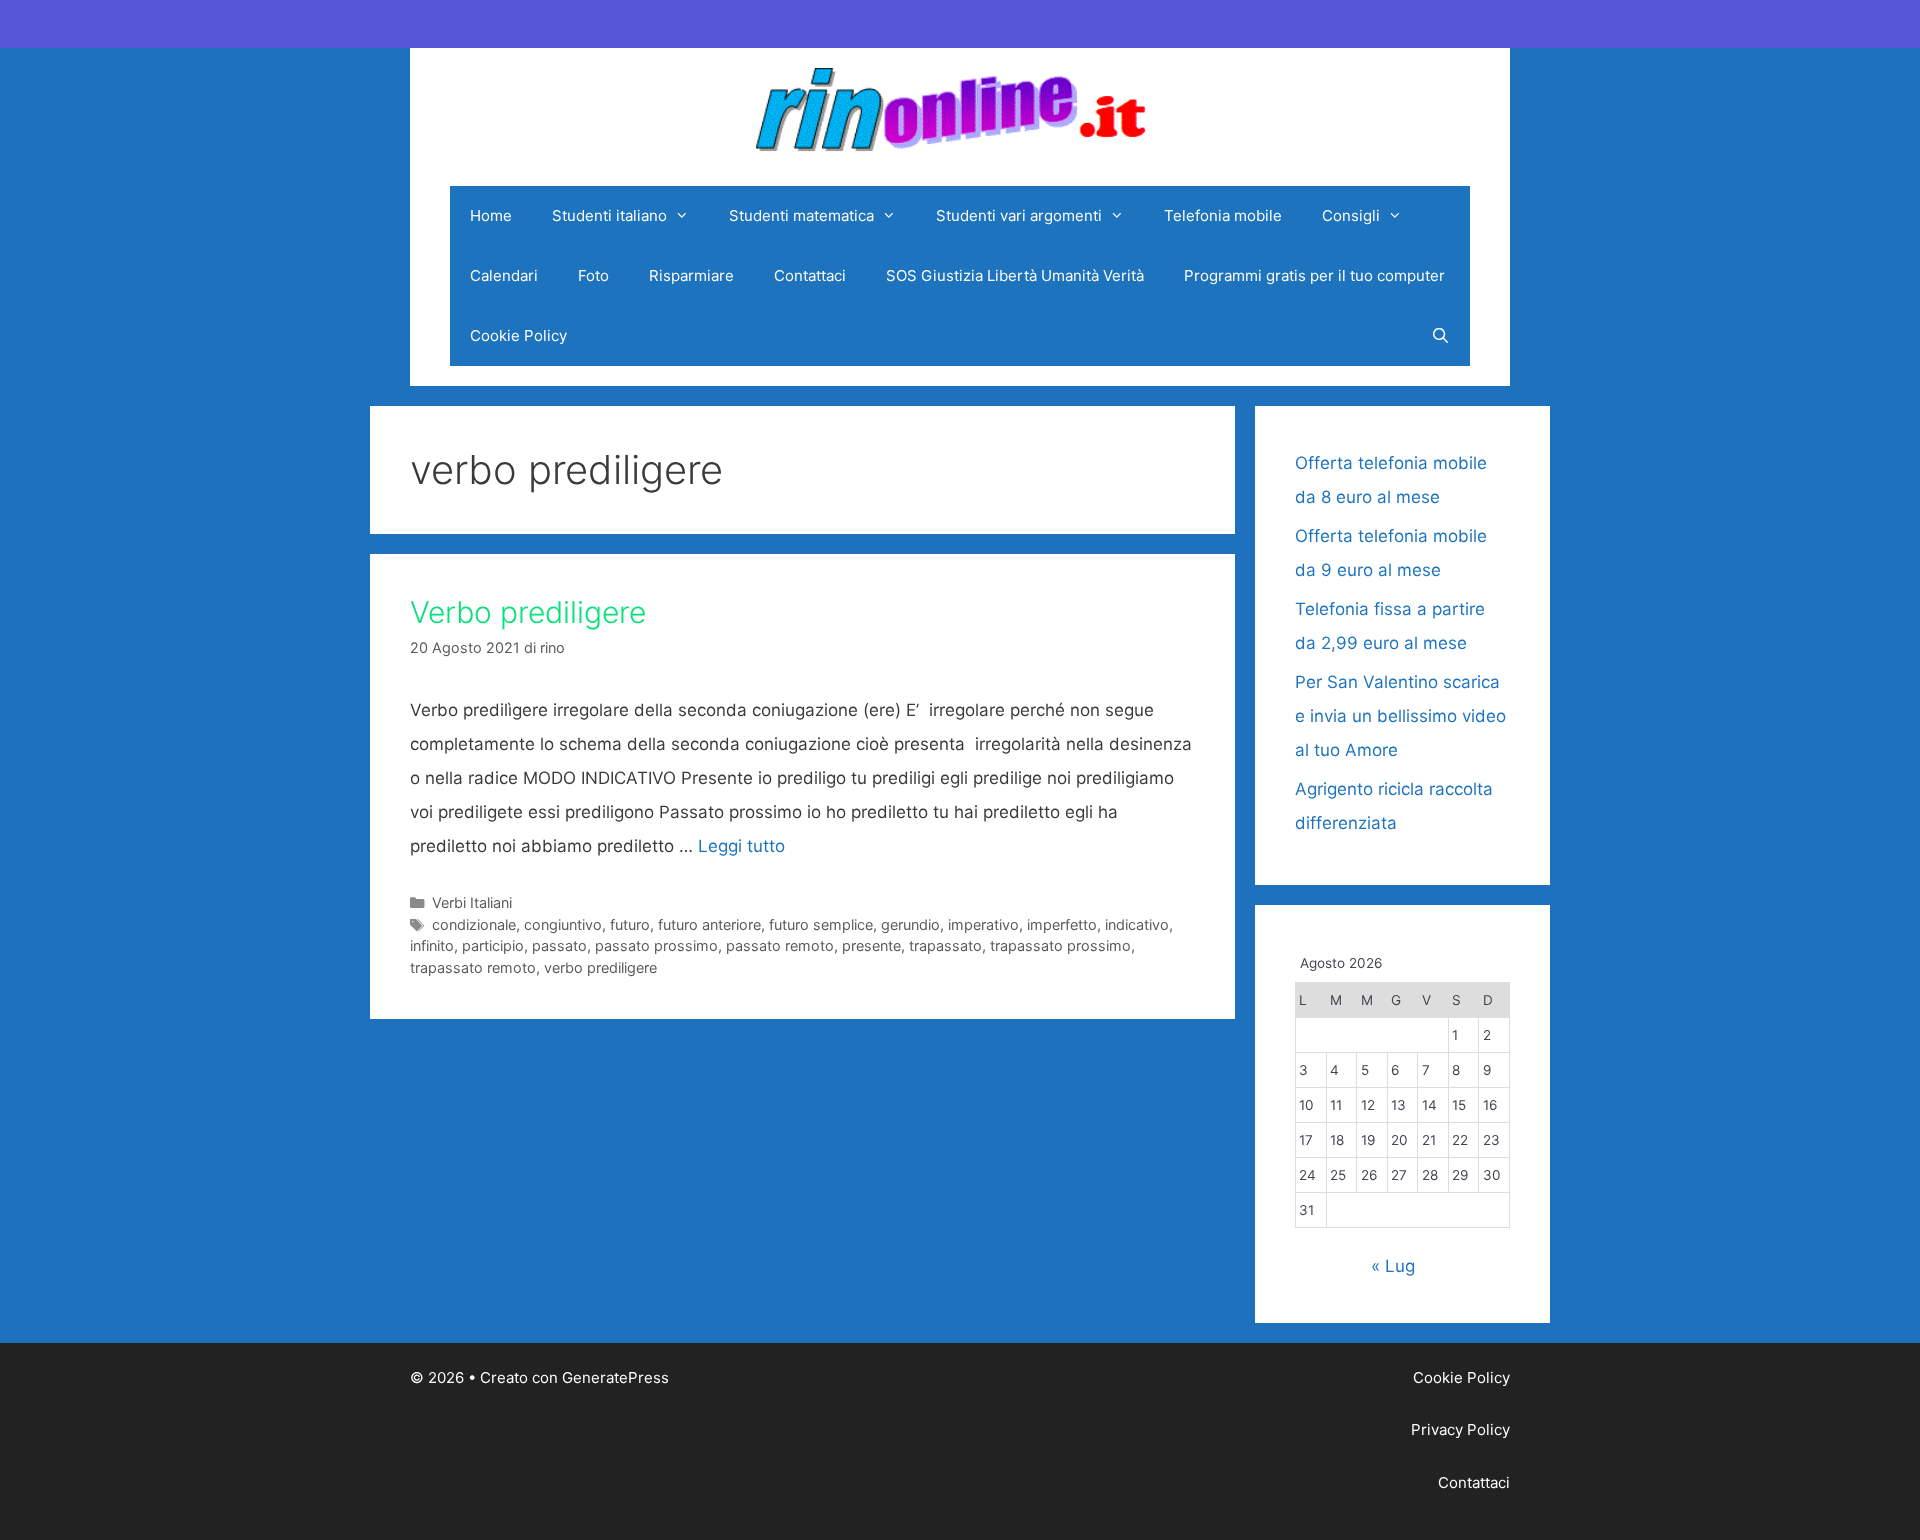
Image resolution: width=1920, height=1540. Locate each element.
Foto (593, 275)
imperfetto (1062, 924)
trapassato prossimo (1060, 945)
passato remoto (780, 945)
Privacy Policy (1460, 1429)
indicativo (1137, 924)
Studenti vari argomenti (1019, 215)
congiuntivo (563, 924)
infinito (432, 945)
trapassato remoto (473, 967)
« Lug (1393, 1266)
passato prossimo (656, 945)
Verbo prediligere (528, 612)
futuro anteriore (709, 924)
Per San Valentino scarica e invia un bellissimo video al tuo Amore (1400, 716)
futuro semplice (821, 924)
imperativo (983, 924)
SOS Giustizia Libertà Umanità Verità (1015, 275)
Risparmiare (691, 275)
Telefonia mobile (1223, 215)
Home (491, 215)
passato (559, 945)
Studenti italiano (609, 215)
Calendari (504, 275)
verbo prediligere (600, 967)
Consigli (1351, 215)
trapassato (945, 945)
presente (871, 945)
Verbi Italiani (472, 902)
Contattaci (810, 275)
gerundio (910, 924)
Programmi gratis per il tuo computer (1314, 275)
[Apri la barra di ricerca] (1440, 336)
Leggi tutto (741, 846)
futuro (630, 924)
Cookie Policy (518, 335)
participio (493, 945)
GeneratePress (615, 1377)
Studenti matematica (801, 215)
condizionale (474, 924)
